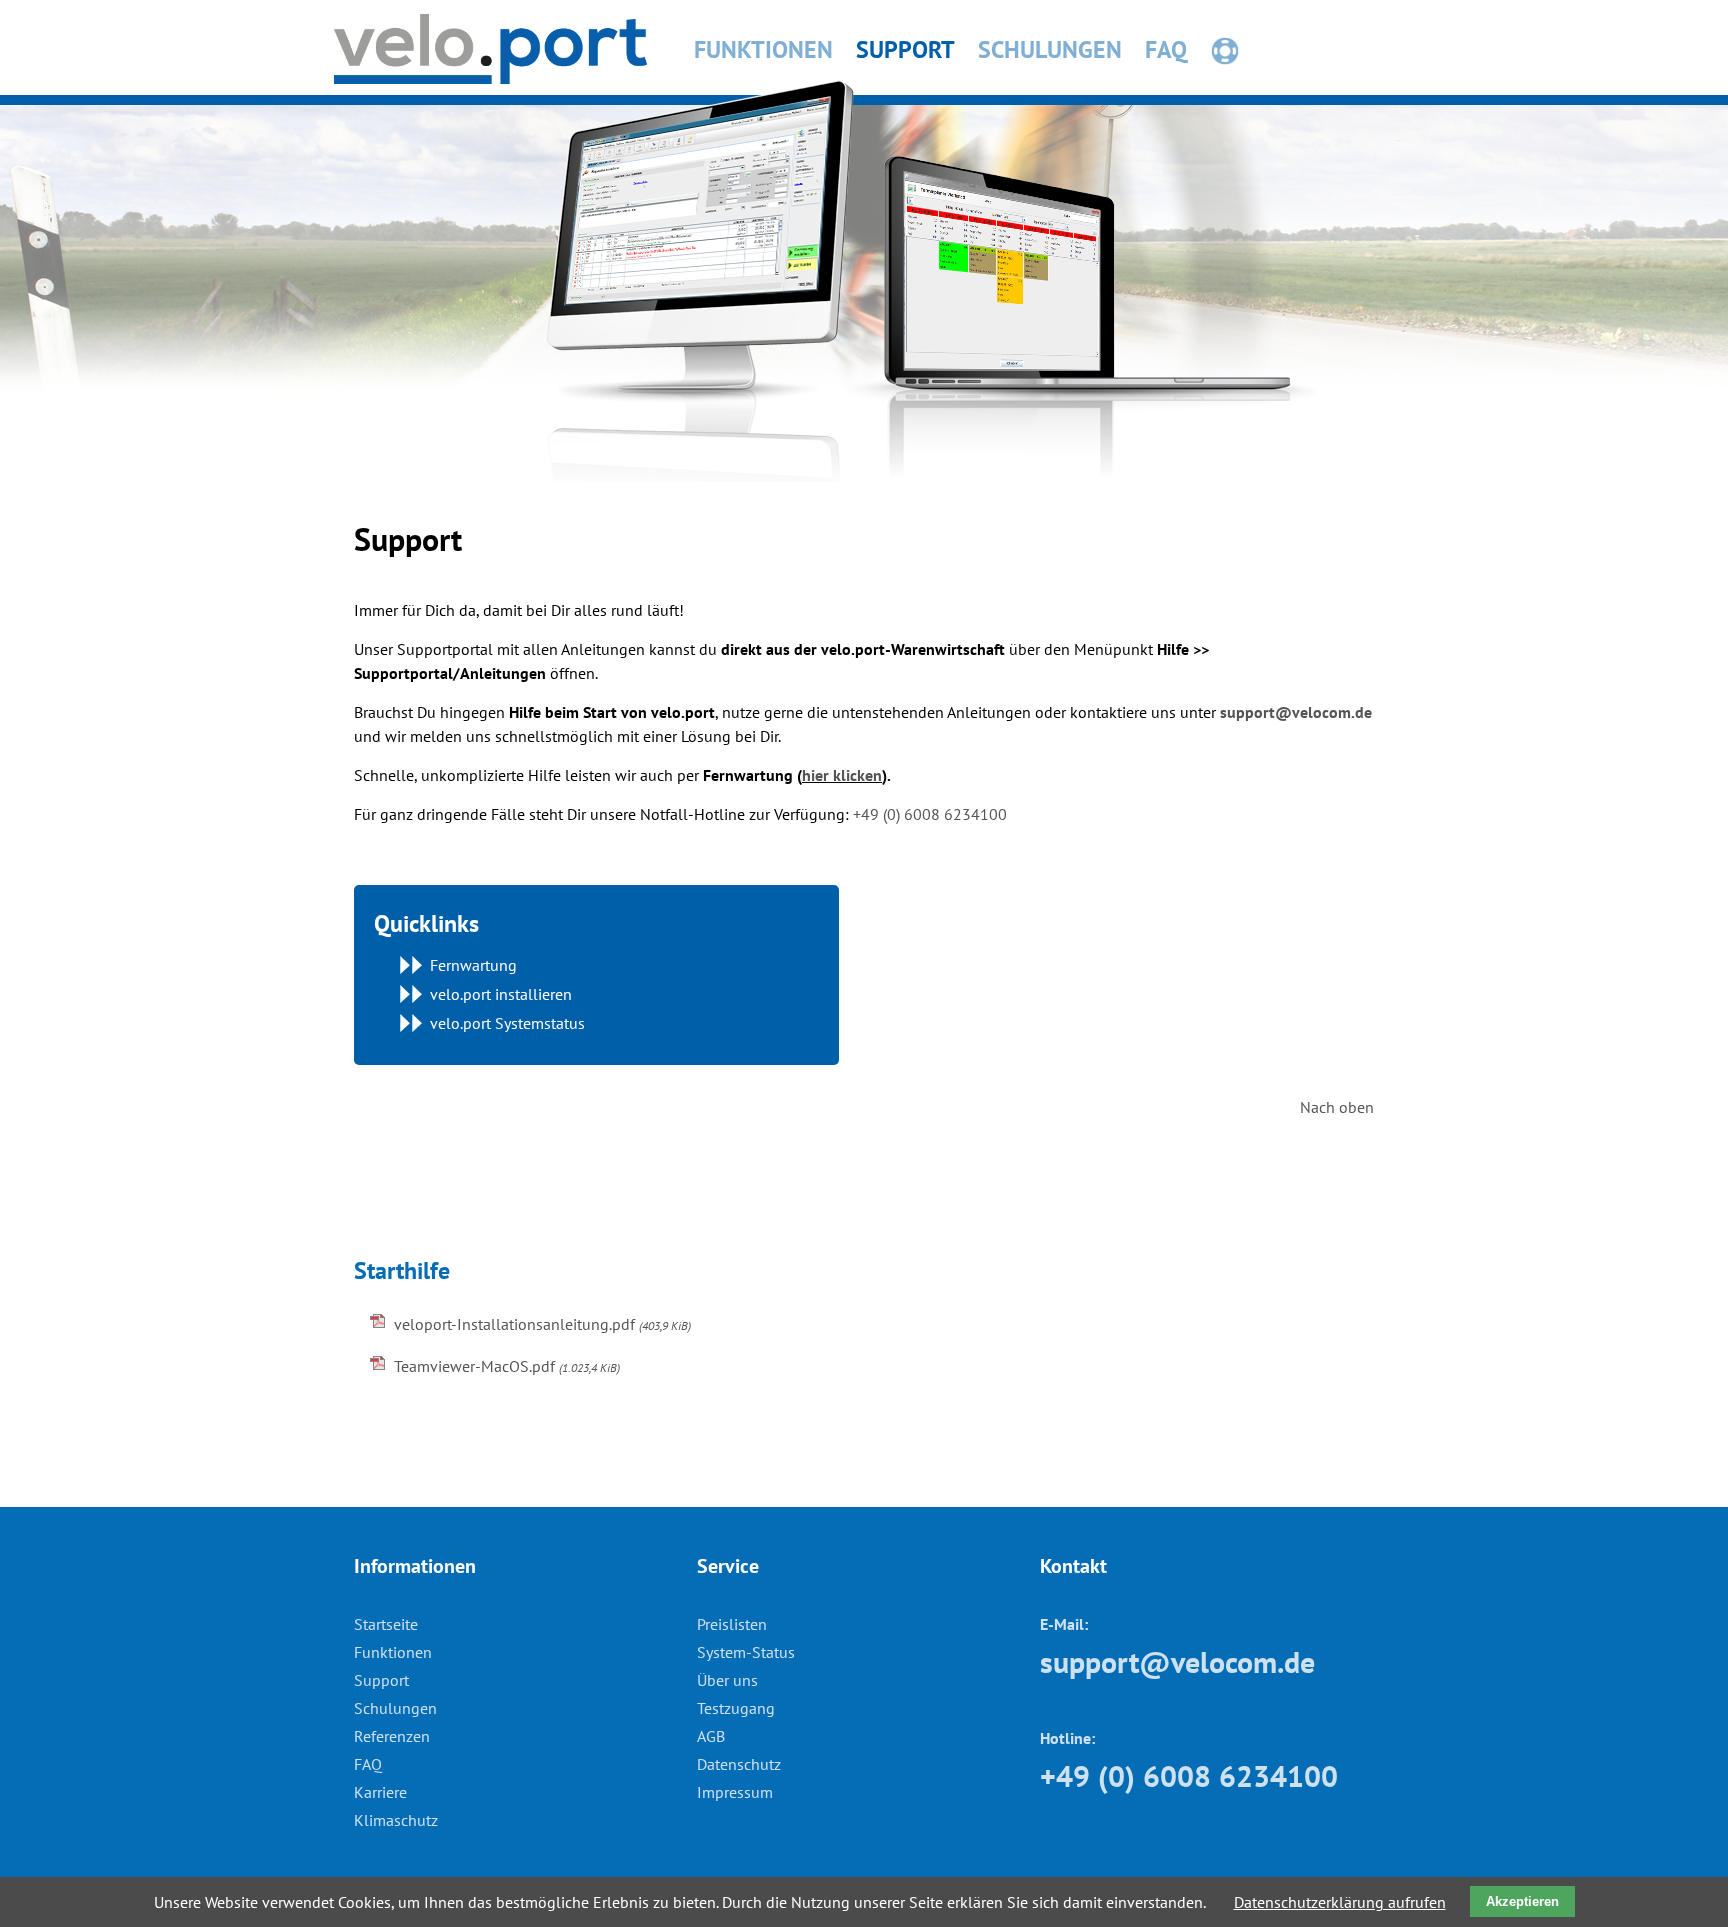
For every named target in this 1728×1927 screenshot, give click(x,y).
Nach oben (1337, 1107)
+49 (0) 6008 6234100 (930, 814)
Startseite (386, 1624)
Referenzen (392, 1736)
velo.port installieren (501, 994)
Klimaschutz (396, 1820)
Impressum (735, 1792)
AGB (711, 1736)
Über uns (727, 1680)
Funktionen (763, 49)
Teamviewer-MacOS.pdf (507, 1366)
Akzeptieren (1522, 1901)
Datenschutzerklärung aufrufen (1340, 1902)
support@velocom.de (1296, 712)
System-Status (746, 1652)
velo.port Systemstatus (507, 1023)
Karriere (380, 1792)
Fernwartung (1291, 50)
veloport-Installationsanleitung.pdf (542, 1324)
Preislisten (732, 1624)
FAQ (1166, 49)
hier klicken (842, 775)
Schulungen (1050, 49)
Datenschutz (739, 1764)
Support (905, 49)
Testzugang (736, 1708)
